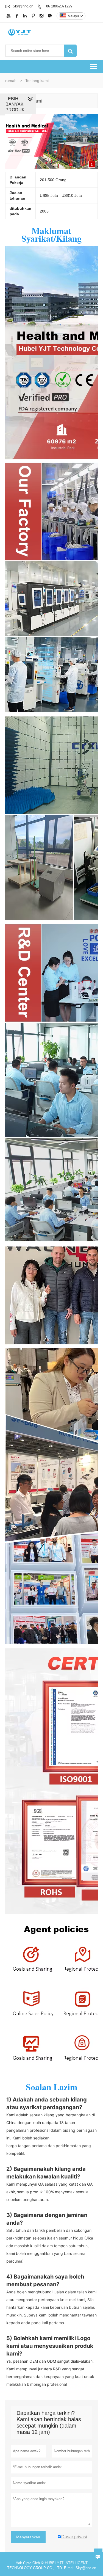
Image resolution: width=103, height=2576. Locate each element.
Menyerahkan (28, 2537)
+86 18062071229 (58, 6)
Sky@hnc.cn (23, 6)
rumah (11, 81)
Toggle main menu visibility (94, 66)
